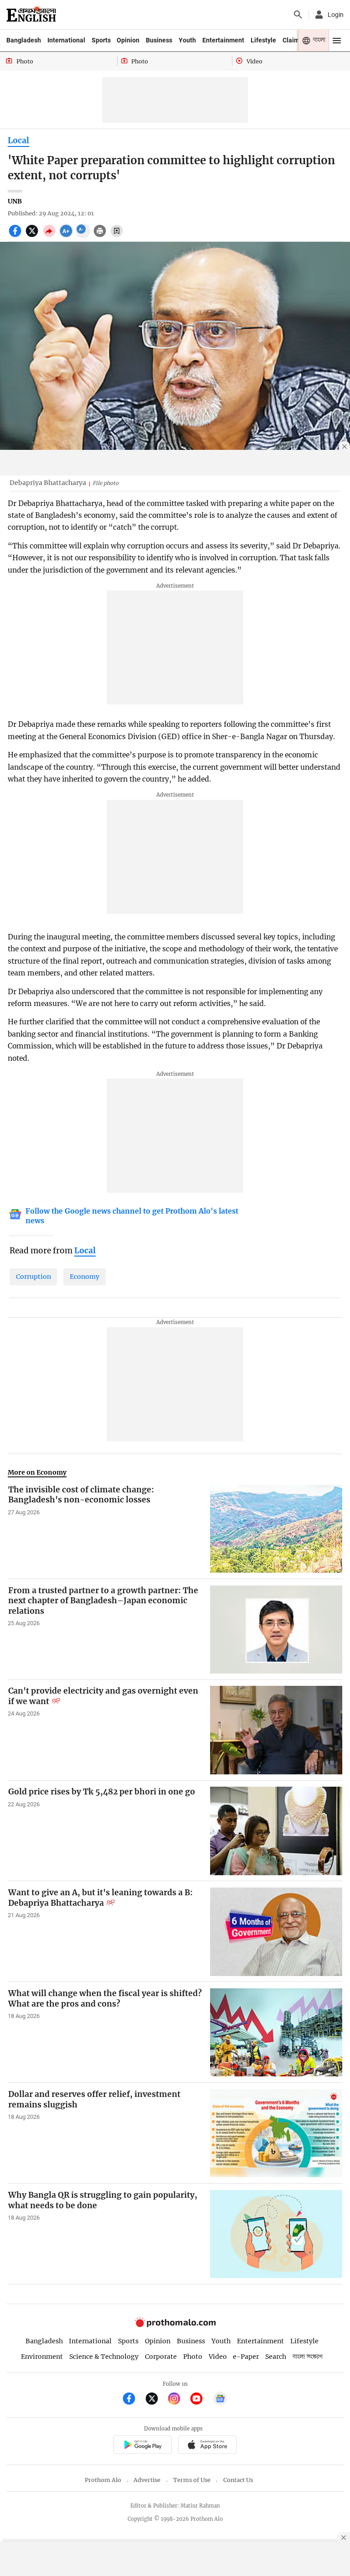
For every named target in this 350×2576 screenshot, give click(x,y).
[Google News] (220, 2400)
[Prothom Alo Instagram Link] (178, 2400)
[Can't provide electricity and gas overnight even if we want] (276, 1730)
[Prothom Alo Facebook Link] (133, 2400)
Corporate (161, 2357)
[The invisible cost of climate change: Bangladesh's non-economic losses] (276, 1529)
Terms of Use (192, 2480)
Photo (193, 2357)
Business (159, 40)
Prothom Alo (103, 2480)
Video (218, 2357)
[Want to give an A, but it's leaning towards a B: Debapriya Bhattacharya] (276, 1932)
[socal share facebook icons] (16, 236)
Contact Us (238, 2480)
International (66, 40)
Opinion (128, 40)
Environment (42, 2357)
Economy (85, 1277)
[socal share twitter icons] (33, 236)
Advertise (147, 2480)
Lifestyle (263, 40)
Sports (101, 40)
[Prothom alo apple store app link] (207, 2446)
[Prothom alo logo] (175, 2325)
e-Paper (246, 2357)
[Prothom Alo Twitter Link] (156, 2400)
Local (18, 141)
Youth (187, 40)
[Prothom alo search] (298, 15)
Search (276, 2357)
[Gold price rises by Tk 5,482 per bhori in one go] (276, 1831)
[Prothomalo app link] (142, 2446)
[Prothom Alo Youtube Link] (200, 2400)
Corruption (33, 1277)
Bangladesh (24, 40)
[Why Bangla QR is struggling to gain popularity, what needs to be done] (276, 2234)
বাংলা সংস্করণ (308, 2357)
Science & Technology (104, 2357)
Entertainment (223, 40)
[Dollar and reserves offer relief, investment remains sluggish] (276, 2133)
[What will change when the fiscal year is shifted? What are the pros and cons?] (276, 2032)
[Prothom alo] (31, 15)
